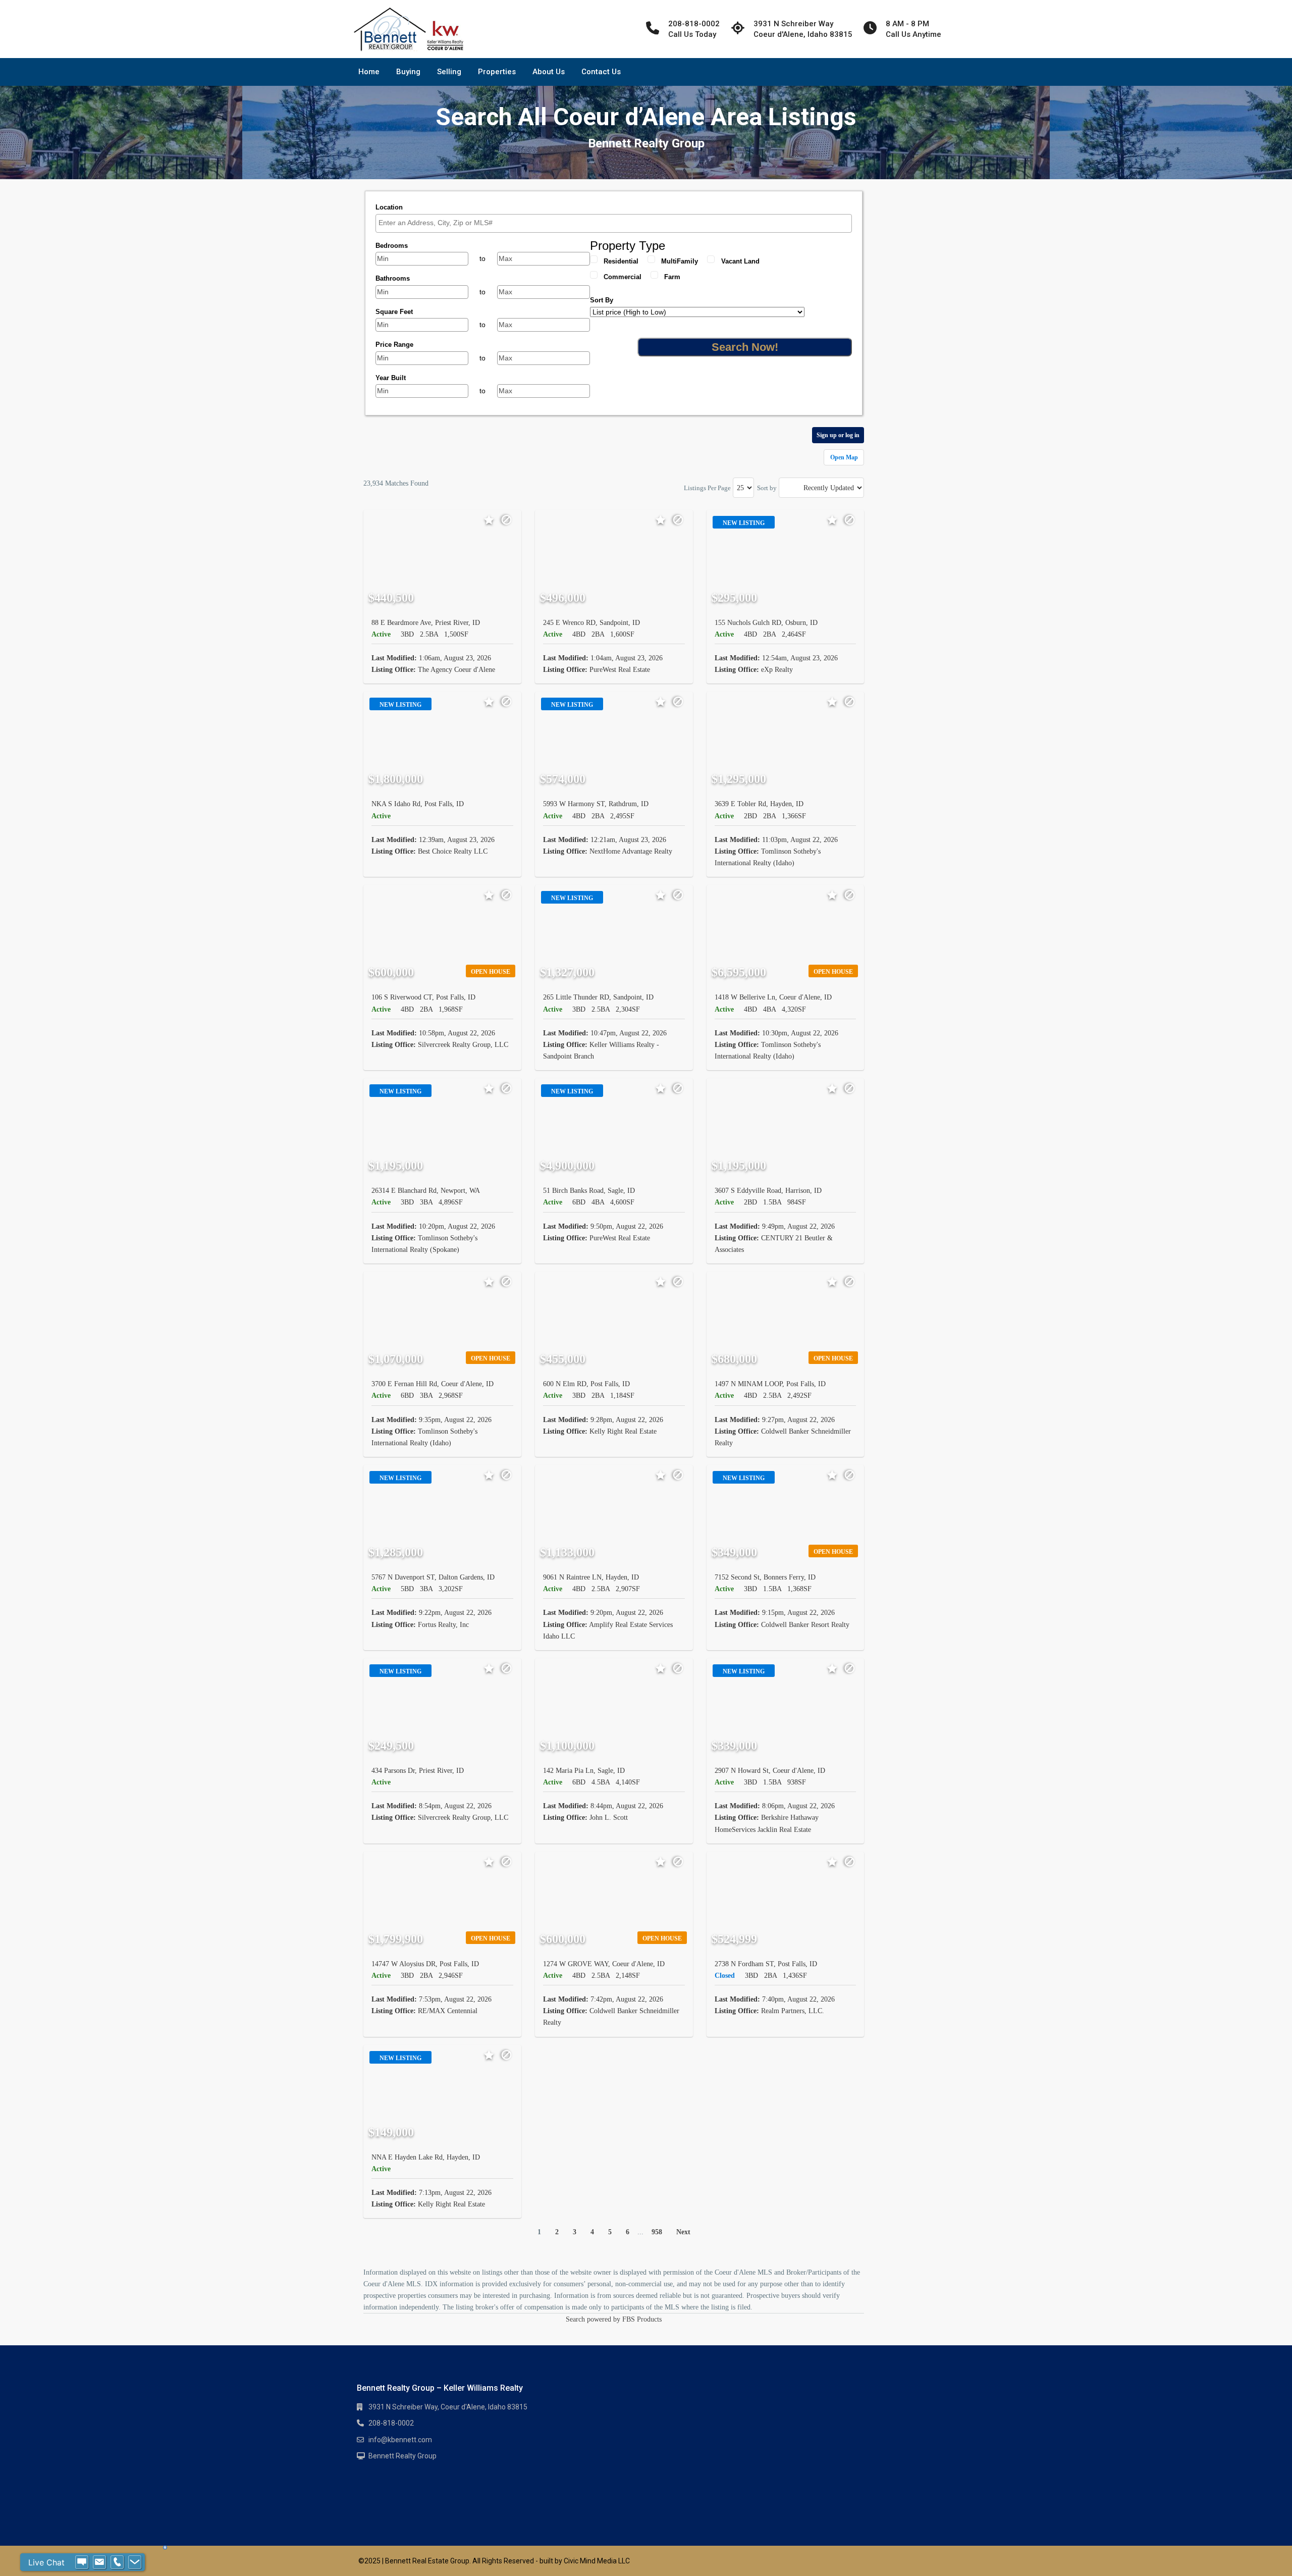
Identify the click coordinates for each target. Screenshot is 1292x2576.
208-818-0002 (391, 2423)
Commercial (623, 277)
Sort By (602, 300)
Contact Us (601, 72)
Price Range (394, 345)
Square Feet (394, 312)
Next (683, 2232)
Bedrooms (392, 246)
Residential (621, 261)
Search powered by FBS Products (614, 2319)
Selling (449, 72)
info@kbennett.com (400, 2440)
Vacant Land (740, 261)
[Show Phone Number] (117, 2562)
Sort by (767, 488)
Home (369, 72)
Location (389, 207)
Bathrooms (393, 278)
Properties (497, 72)
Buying (408, 72)
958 (657, 2232)
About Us (549, 72)
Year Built (391, 378)
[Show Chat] (82, 2562)
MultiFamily (680, 261)
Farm (672, 277)
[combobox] (614, 223)
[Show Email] (99, 2562)
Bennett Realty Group (402, 2456)
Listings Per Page (707, 488)
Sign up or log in (838, 435)
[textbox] (616, 223)
